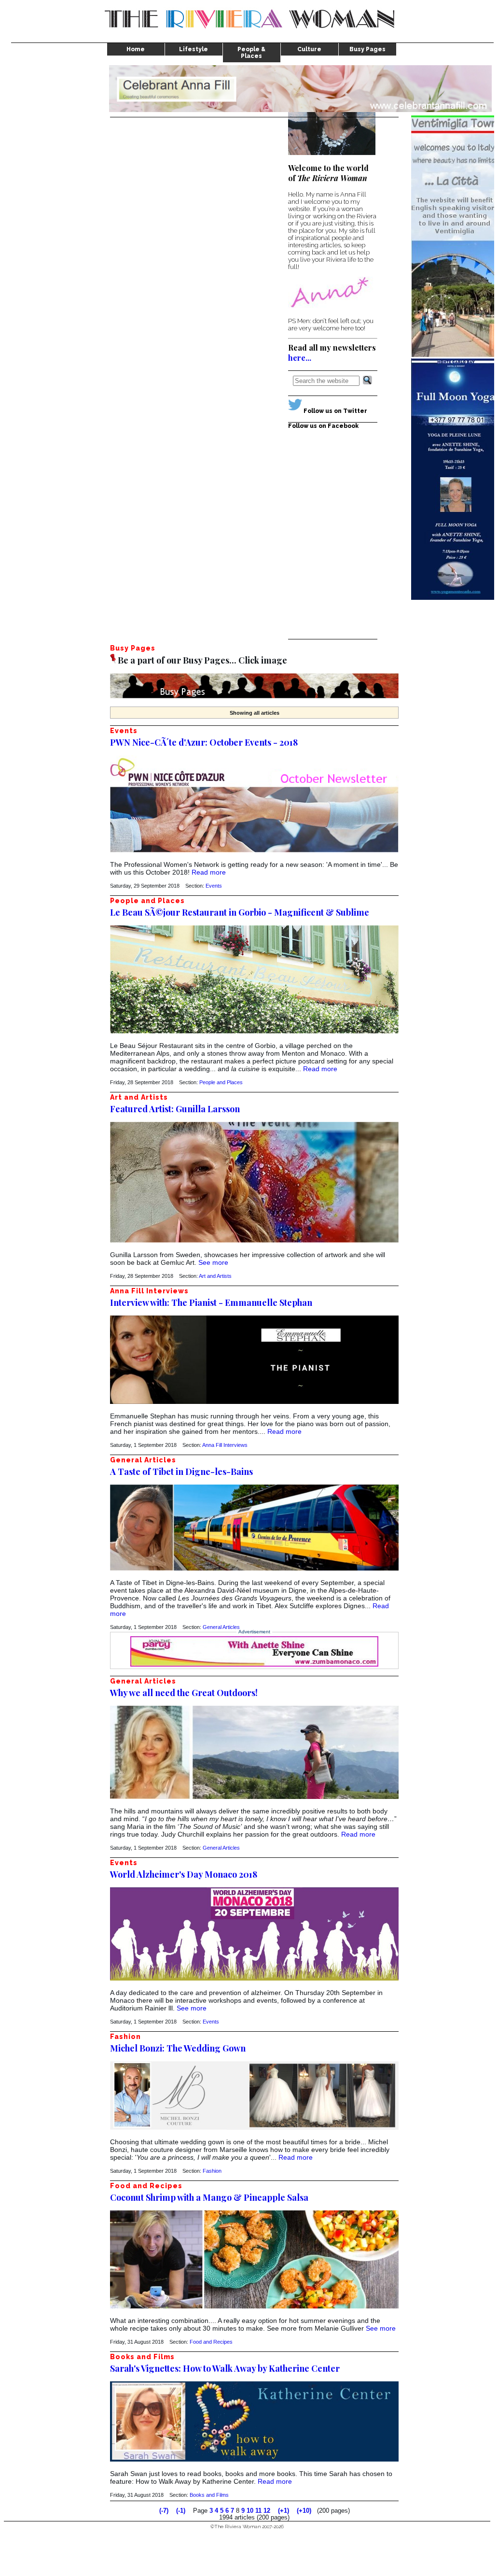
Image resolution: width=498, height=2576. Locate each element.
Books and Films (209, 2495)
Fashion (212, 2171)
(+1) (284, 2511)
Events (214, 886)
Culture (309, 49)
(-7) (164, 2511)
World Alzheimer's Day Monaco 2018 (184, 1874)
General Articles (221, 1627)
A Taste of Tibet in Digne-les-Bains (181, 1472)
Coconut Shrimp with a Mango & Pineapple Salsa (209, 2197)
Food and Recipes (211, 2342)
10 (250, 2511)
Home (136, 49)
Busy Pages (367, 49)
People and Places (221, 1082)
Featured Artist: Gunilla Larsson (175, 1109)
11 (258, 2511)
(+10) (304, 2511)
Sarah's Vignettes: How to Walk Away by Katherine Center (225, 2368)
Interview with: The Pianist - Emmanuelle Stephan (211, 1302)
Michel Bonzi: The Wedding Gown (178, 2048)
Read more (209, 872)
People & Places (251, 53)
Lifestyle (194, 49)
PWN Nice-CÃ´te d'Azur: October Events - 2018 (204, 742)
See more (213, 1262)
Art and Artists (215, 1276)
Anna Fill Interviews (225, 1445)
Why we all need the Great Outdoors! (184, 1693)
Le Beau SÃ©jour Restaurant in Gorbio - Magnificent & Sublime (240, 912)
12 (267, 2511)
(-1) (181, 2511)
